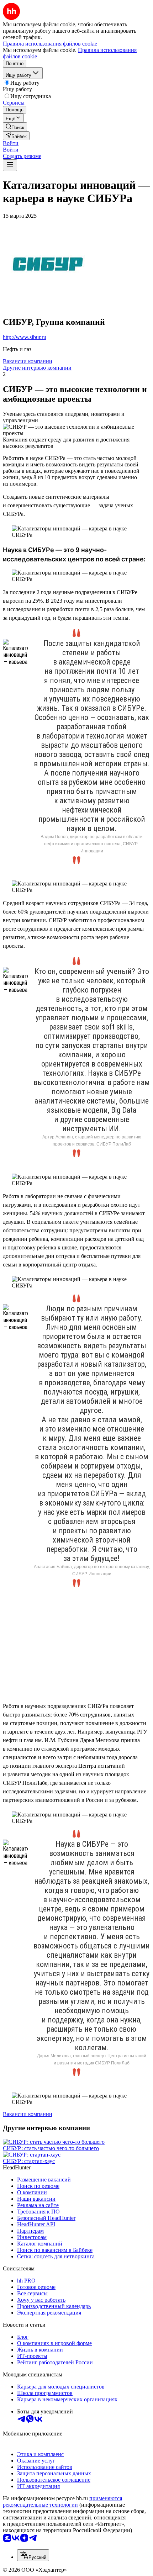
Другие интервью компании (37, 368)
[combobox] (33, 2555)
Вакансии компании (28, 361)
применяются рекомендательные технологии (62, 2501)
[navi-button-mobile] (10, 165)
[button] (11, 143)
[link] (15, 127)
